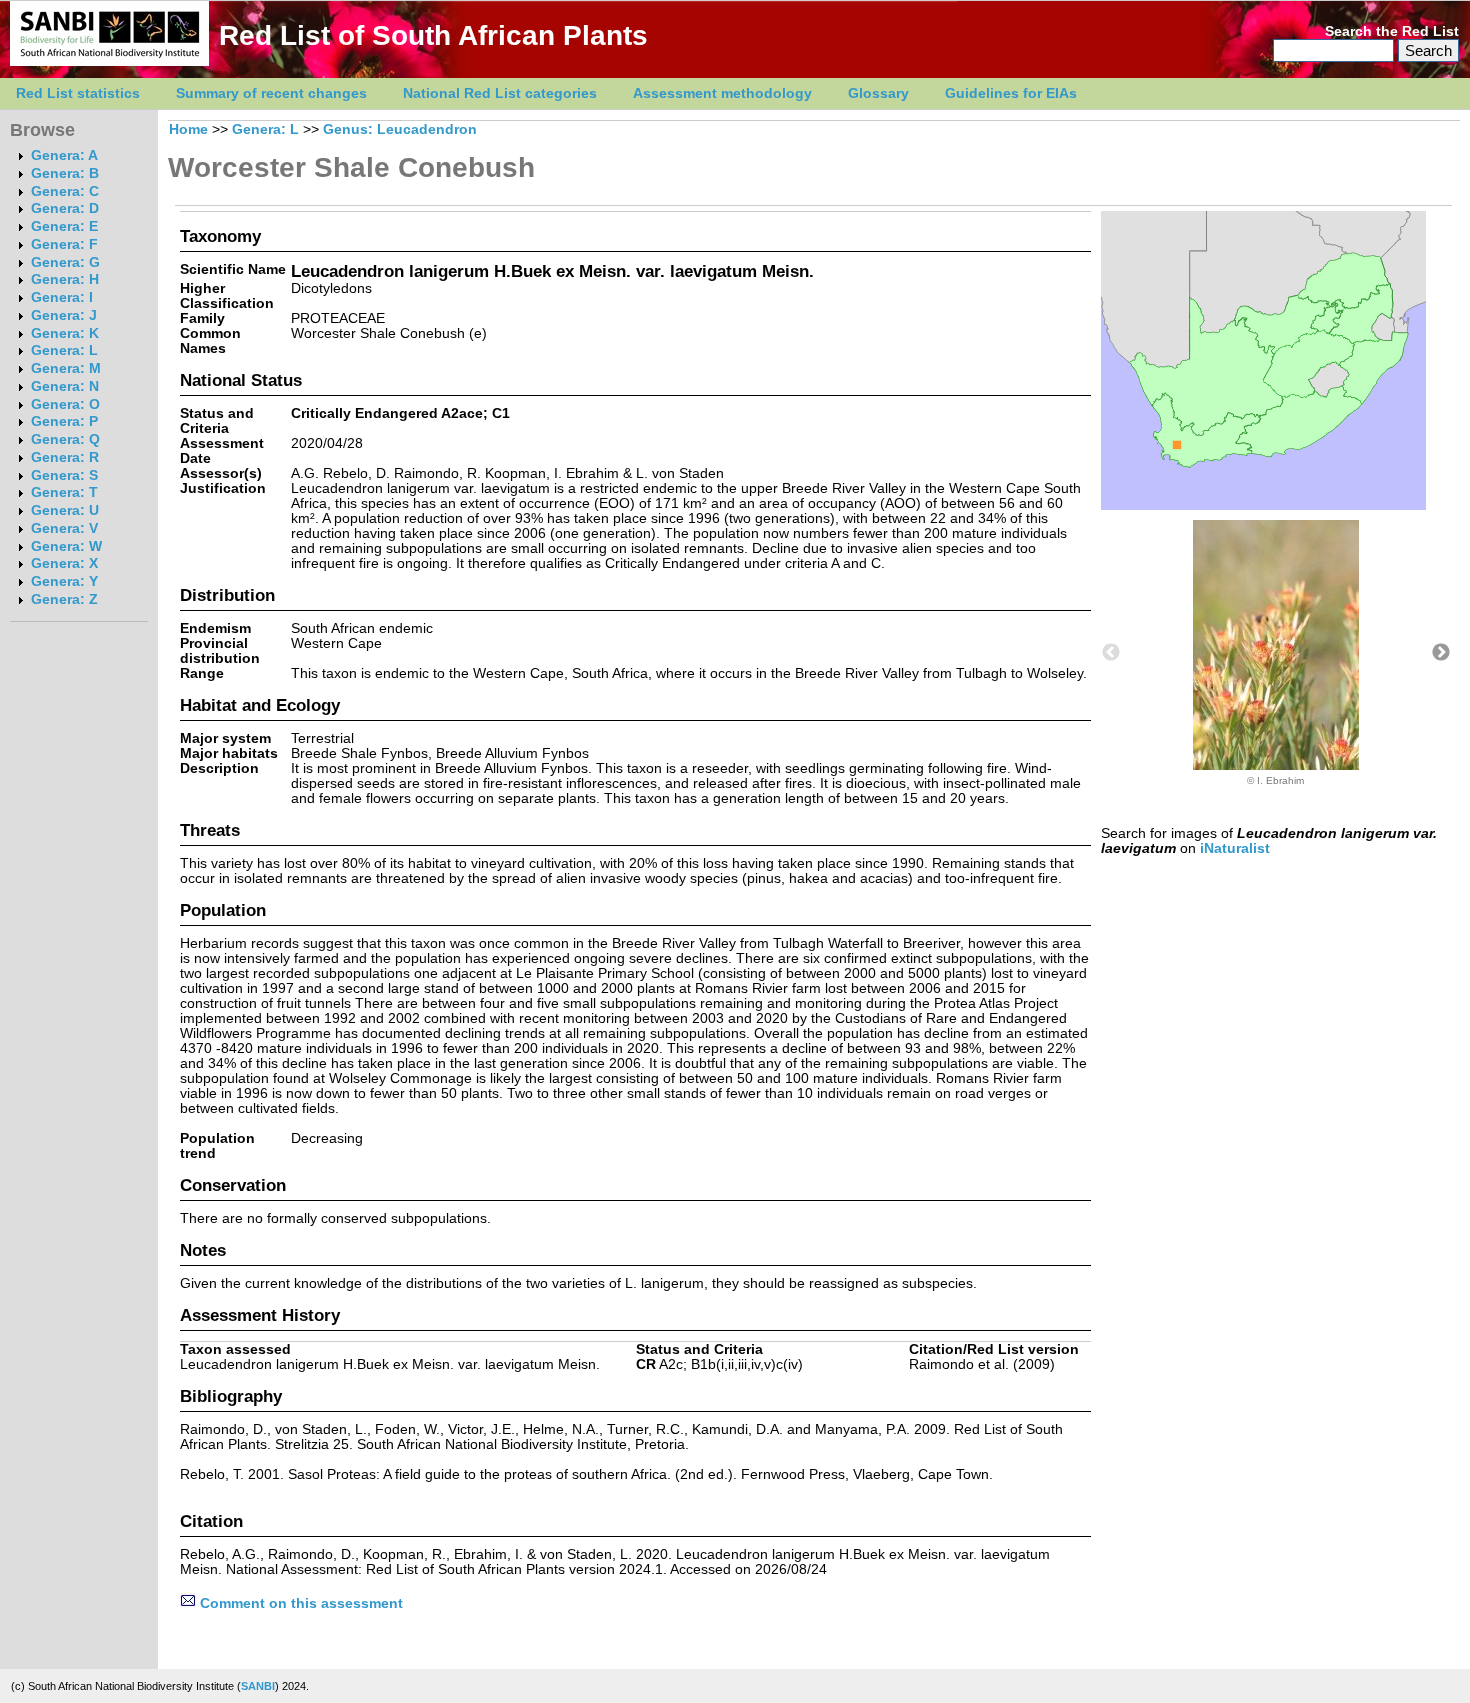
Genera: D (65, 208)
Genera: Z (64, 599)
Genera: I (62, 297)
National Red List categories (500, 93)
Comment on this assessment (299, 1603)
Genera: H (65, 279)
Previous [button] (1111, 653)
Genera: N (65, 386)
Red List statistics (78, 93)
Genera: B (65, 173)
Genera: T (64, 492)
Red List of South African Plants (433, 35)
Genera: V (64, 528)
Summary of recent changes (271, 93)
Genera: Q (65, 439)
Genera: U (65, 510)
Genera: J (64, 315)
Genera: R (65, 457)
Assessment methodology (722, 93)
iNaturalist (1235, 848)
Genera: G (65, 262)
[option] (1276, 653)
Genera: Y (64, 581)
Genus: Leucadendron (400, 129)
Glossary (878, 93)
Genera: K (65, 333)
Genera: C (65, 191)
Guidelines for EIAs (1011, 93)
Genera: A (64, 155)
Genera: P (64, 421)
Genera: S (64, 475)
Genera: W (66, 546)
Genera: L (64, 350)
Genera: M (66, 368)
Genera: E (64, 226)
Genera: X (64, 563)
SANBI (258, 1686)
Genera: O (65, 404)
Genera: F (64, 244)
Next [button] (1441, 653)
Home (188, 129)
